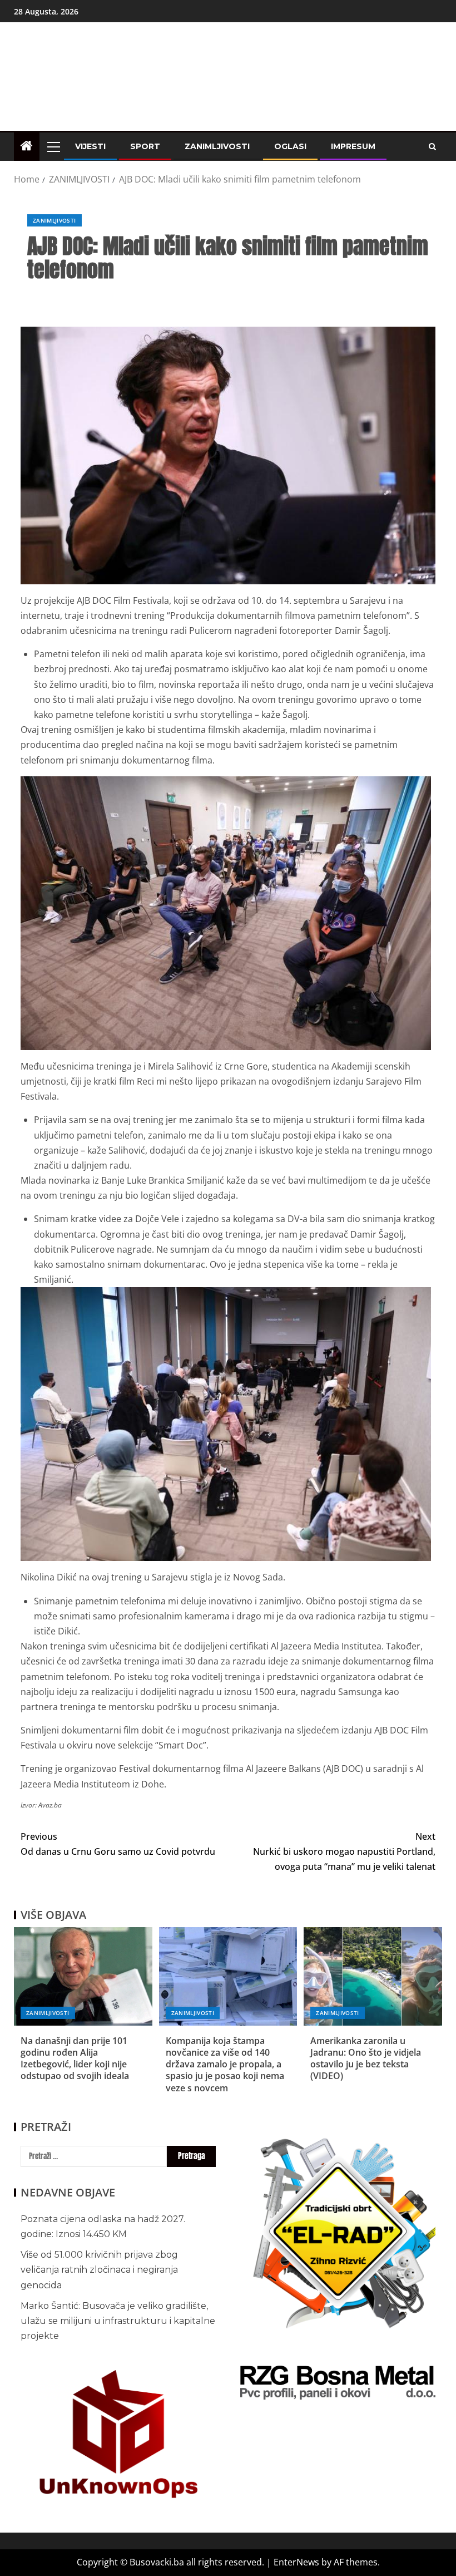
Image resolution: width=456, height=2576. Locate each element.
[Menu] (53, 146)
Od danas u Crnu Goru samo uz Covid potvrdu (118, 1844)
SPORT (145, 146)
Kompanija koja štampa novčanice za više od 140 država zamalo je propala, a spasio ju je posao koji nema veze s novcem (225, 2064)
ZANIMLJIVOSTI (217, 146)
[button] (53, 146)
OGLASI (290, 146)
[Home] (27, 146)
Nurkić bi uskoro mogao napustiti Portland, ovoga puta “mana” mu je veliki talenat (344, 1851)
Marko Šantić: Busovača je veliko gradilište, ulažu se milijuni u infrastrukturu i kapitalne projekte (118, 2321)
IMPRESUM (353, 146)
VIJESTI (90, 146)
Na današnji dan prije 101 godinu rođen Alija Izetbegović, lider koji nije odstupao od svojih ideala (75, 2058)
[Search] (432, 147)
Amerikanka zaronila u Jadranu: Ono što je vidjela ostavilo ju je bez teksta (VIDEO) (366, 2058)
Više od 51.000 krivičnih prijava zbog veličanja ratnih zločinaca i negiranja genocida (99, 2270)
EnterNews (296, 2562)
